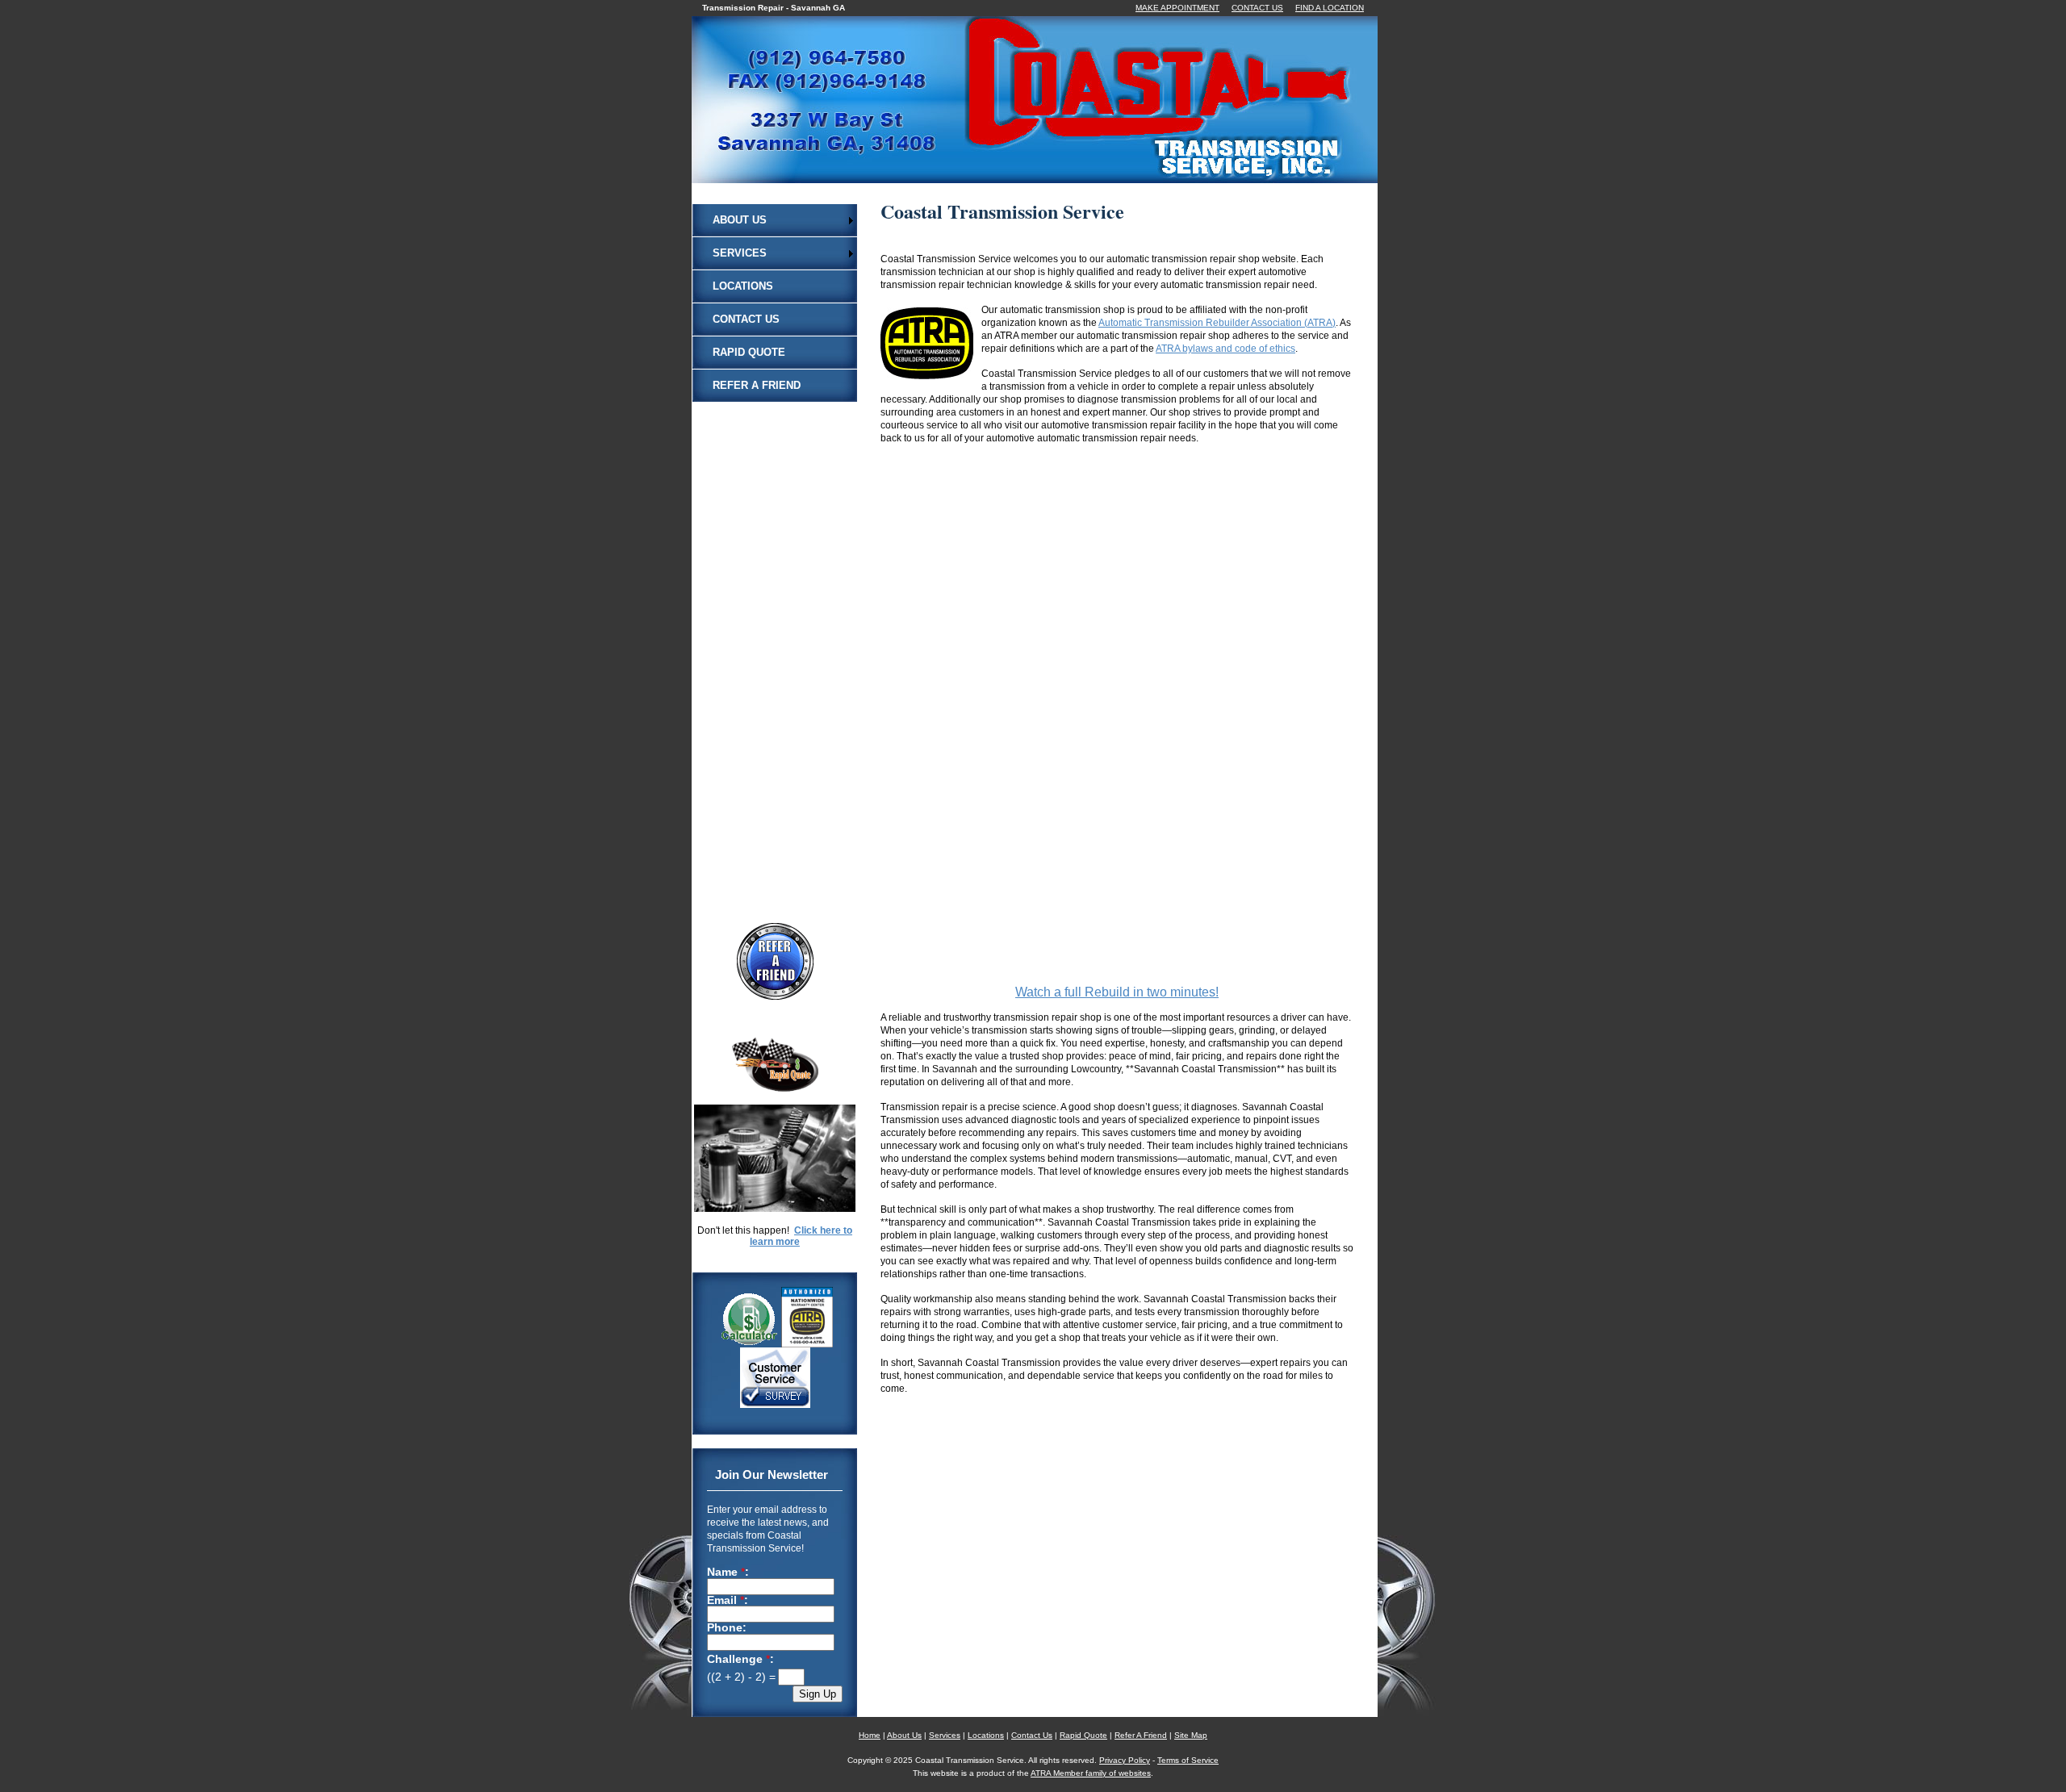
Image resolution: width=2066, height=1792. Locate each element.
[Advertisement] (775, 644)
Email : (728, 1601)
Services (740, 253)
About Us (740, 220)
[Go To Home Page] (1055, 173)
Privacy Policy (1125, 1760)
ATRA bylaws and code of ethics (1225, 349)
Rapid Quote (749, 352)
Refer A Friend (757, 385)
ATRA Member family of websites (1091, 1773)
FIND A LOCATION (1330, 8)
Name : (728, 1573)
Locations (743, 286)
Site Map (1191, 1735)
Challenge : (740, 1659)
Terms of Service (1188, 1760)
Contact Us (746, 319)
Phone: (727, 1628)
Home (870, 1735)
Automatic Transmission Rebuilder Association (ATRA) (1217, 323)
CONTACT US (1257, 8)
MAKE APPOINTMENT (1177, 8)
